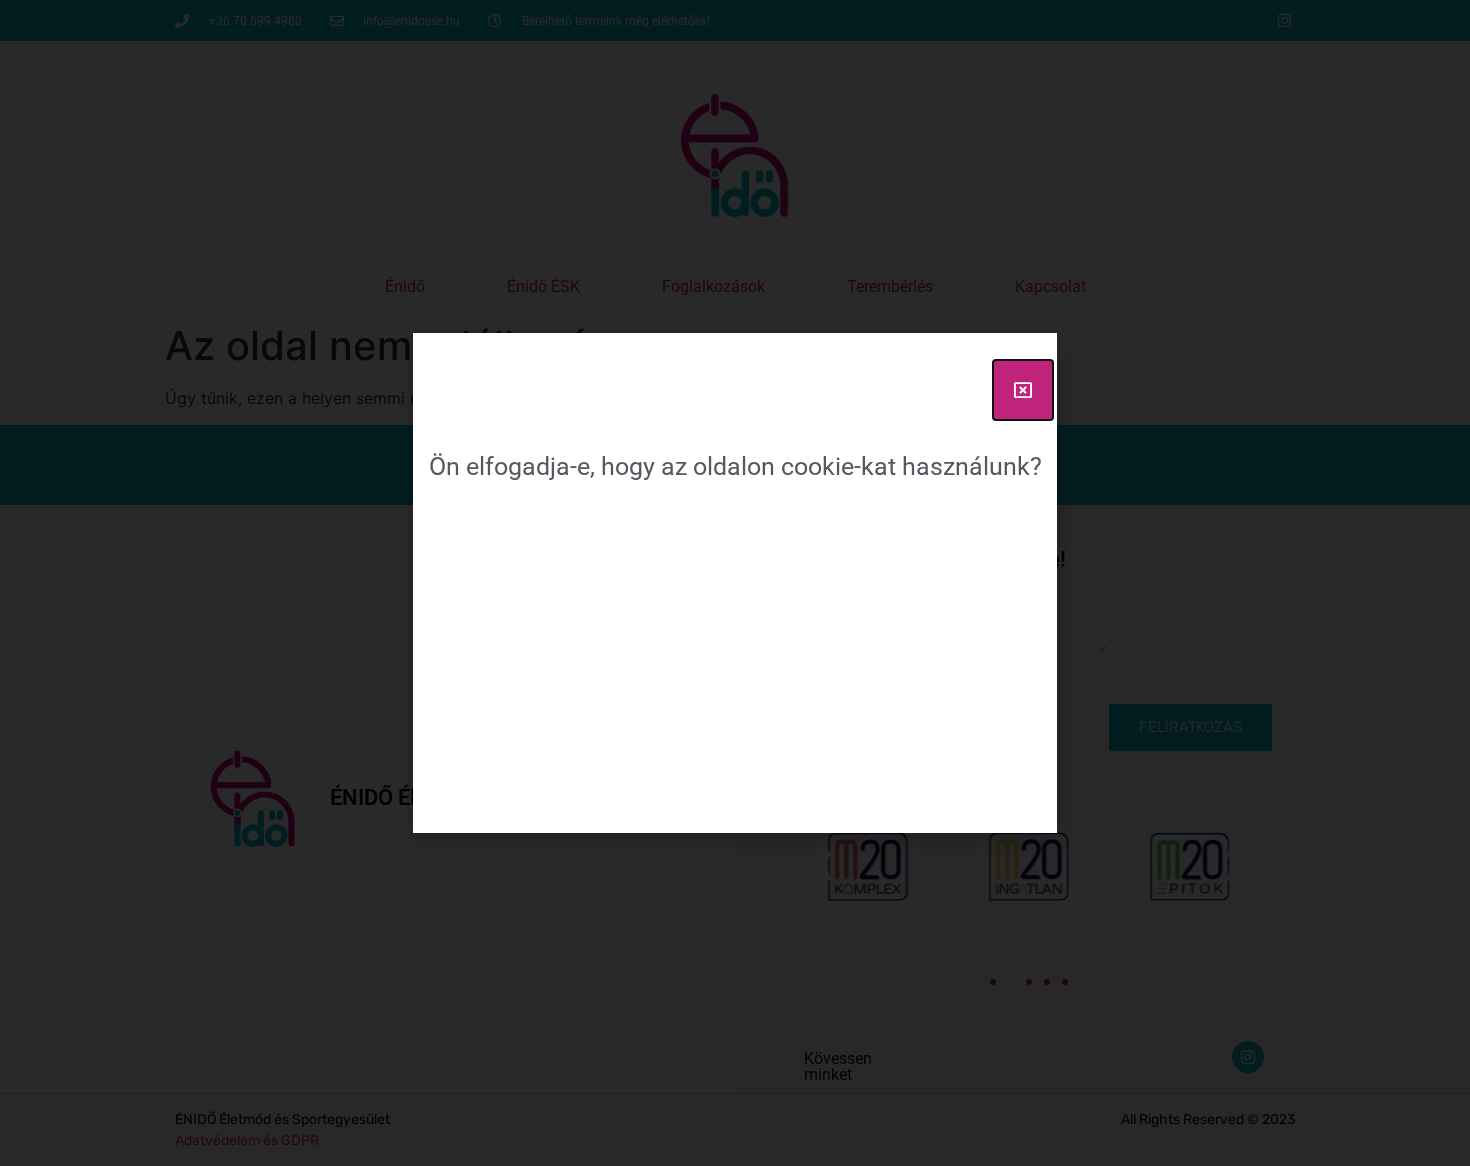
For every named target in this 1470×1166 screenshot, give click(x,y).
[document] (735, 583)
